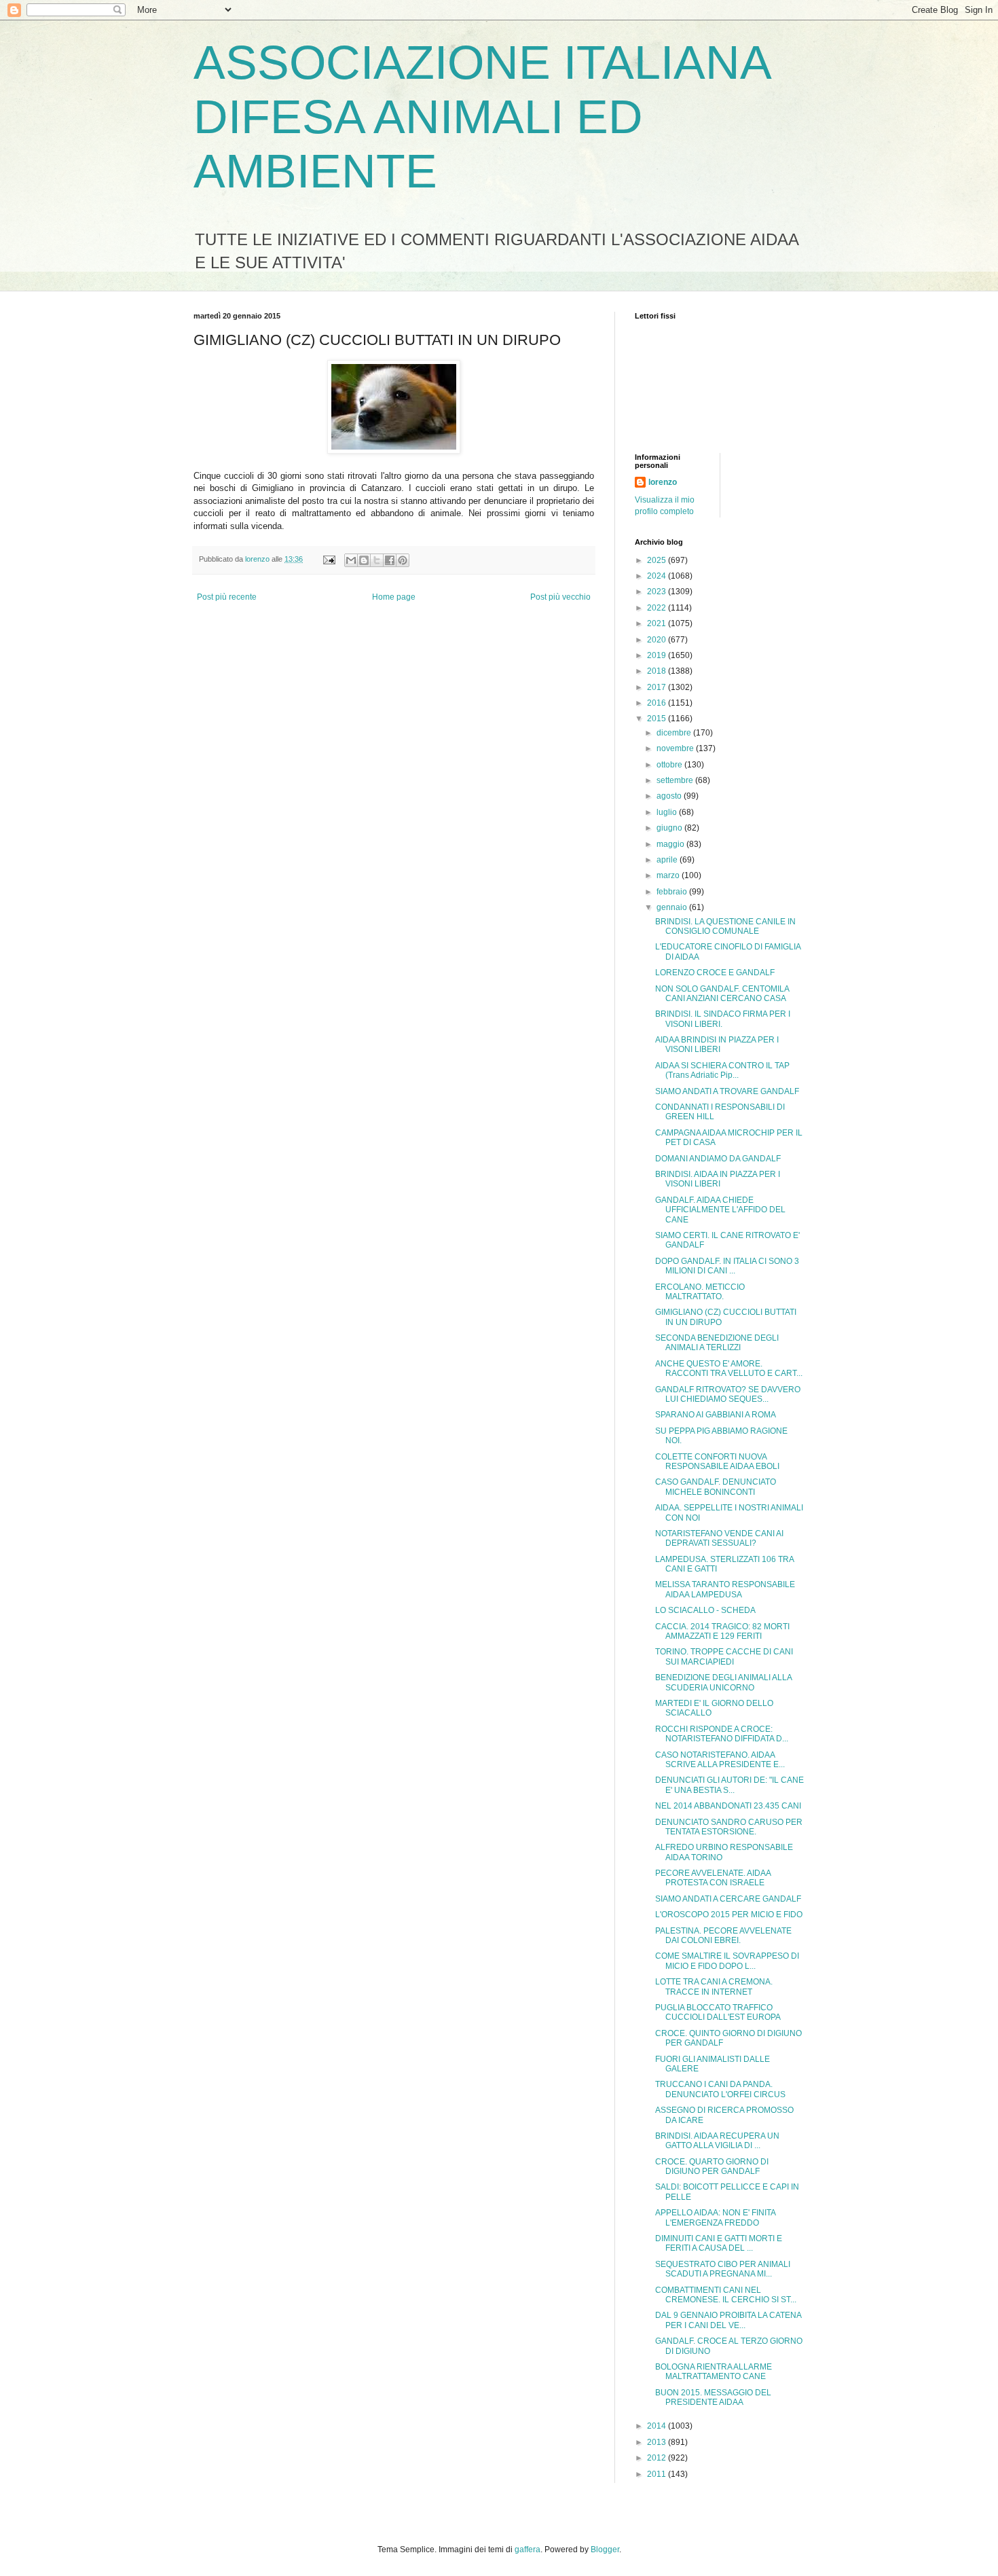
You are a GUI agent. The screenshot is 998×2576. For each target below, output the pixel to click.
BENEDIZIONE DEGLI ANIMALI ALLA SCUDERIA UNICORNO (723, 1682)
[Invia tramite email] (351, 560)
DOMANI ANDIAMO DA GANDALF (718, 1159)
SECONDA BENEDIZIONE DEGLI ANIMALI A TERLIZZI (717, 1343)
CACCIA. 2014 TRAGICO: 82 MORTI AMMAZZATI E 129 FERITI (722, 1631)
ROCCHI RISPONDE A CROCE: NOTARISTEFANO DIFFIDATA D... (722, 1734)
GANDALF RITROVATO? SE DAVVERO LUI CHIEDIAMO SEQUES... (728, 1394)
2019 (658, 655)
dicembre (675, 733)
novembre (676, 748)
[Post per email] (329, 559)
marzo (669, 875)
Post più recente (227, 597)
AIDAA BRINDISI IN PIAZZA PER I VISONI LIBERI (717, 1045)
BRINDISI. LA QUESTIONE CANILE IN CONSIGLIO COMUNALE (725, 926)
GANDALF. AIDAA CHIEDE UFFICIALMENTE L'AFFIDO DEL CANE (720, 1210)
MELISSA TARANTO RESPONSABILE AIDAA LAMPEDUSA (725, 1589)
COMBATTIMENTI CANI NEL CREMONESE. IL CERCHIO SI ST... (726, 2295)
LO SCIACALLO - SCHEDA (705, 1610)
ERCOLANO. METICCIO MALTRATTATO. (700, 1292)
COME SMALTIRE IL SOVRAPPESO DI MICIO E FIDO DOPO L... (727, 1961)
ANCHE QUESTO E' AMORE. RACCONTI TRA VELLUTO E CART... (729, 1368)
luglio (668, 812)
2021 (658, 623)
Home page (394, 597)
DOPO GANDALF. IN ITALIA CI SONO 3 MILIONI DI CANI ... (727, 1266)
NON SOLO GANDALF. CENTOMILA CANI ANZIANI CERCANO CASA (722, 994)
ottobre (670, 765)
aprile (668, 860)
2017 (658, 687)
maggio (671, 844)
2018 (658, 671)
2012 (658, 2458)
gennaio (673, 907)
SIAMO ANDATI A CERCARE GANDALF (728, 1899)
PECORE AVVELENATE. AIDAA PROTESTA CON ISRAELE (713, 1878)
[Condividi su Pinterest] (403, 560)
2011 (658, 2474)
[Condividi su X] (377, 560)
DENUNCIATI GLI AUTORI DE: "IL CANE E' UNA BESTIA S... (729, 1785)
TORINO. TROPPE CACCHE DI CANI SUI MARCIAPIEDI (724, 1656)
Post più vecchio (560, 597)
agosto (670, 796)
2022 (658, 608)
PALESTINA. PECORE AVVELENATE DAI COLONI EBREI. (723, 1936)
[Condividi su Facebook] (390, 560)
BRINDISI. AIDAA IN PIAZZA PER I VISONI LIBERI (718, 1179)
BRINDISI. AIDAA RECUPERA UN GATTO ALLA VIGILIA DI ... (717, 2141)
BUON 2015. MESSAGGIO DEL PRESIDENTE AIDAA (713, 2397)
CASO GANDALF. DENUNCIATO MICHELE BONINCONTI (716, 1487)
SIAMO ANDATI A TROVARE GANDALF (727, 1091)
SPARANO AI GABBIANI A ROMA (716, 1415)
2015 (658, 719)
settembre (676, 780)
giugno (670, 828)
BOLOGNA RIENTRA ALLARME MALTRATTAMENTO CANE (714, 2372)
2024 (658, 576)
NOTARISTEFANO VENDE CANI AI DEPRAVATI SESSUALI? (719, 1538)
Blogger (605, 2550)
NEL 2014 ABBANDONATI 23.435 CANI (728, 1806)
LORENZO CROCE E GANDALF (715, 973)
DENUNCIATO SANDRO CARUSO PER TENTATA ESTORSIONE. (729, 1827)
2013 (658, 2442)
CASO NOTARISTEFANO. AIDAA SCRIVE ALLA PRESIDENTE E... (720, 1760)
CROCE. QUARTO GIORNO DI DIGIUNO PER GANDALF (712, 2166)
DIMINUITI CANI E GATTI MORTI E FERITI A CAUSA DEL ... (719, 2243)
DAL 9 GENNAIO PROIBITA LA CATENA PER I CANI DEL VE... (728, 2320)
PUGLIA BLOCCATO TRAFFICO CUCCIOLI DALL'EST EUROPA (718, 2012)
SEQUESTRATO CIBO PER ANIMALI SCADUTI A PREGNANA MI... (723, 2269)
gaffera (528, 2550)
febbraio (673, 892)
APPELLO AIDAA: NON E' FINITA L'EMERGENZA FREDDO (715, 2217)
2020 (658, 640)
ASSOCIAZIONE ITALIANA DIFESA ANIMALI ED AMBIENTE (481, 117)
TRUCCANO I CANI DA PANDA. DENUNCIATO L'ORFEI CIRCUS (720, 2089)
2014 (658, 2426)
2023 (658, 592)
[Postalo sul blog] (364, 560)
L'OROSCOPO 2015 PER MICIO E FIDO (729, 1915)
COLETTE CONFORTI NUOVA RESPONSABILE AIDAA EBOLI (717, 1462)
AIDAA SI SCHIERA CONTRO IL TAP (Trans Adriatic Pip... (722, 1070)
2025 (658, 560)
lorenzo (663, 482)
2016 (658, 703)
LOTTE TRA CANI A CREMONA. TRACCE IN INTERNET (714, 1987)
